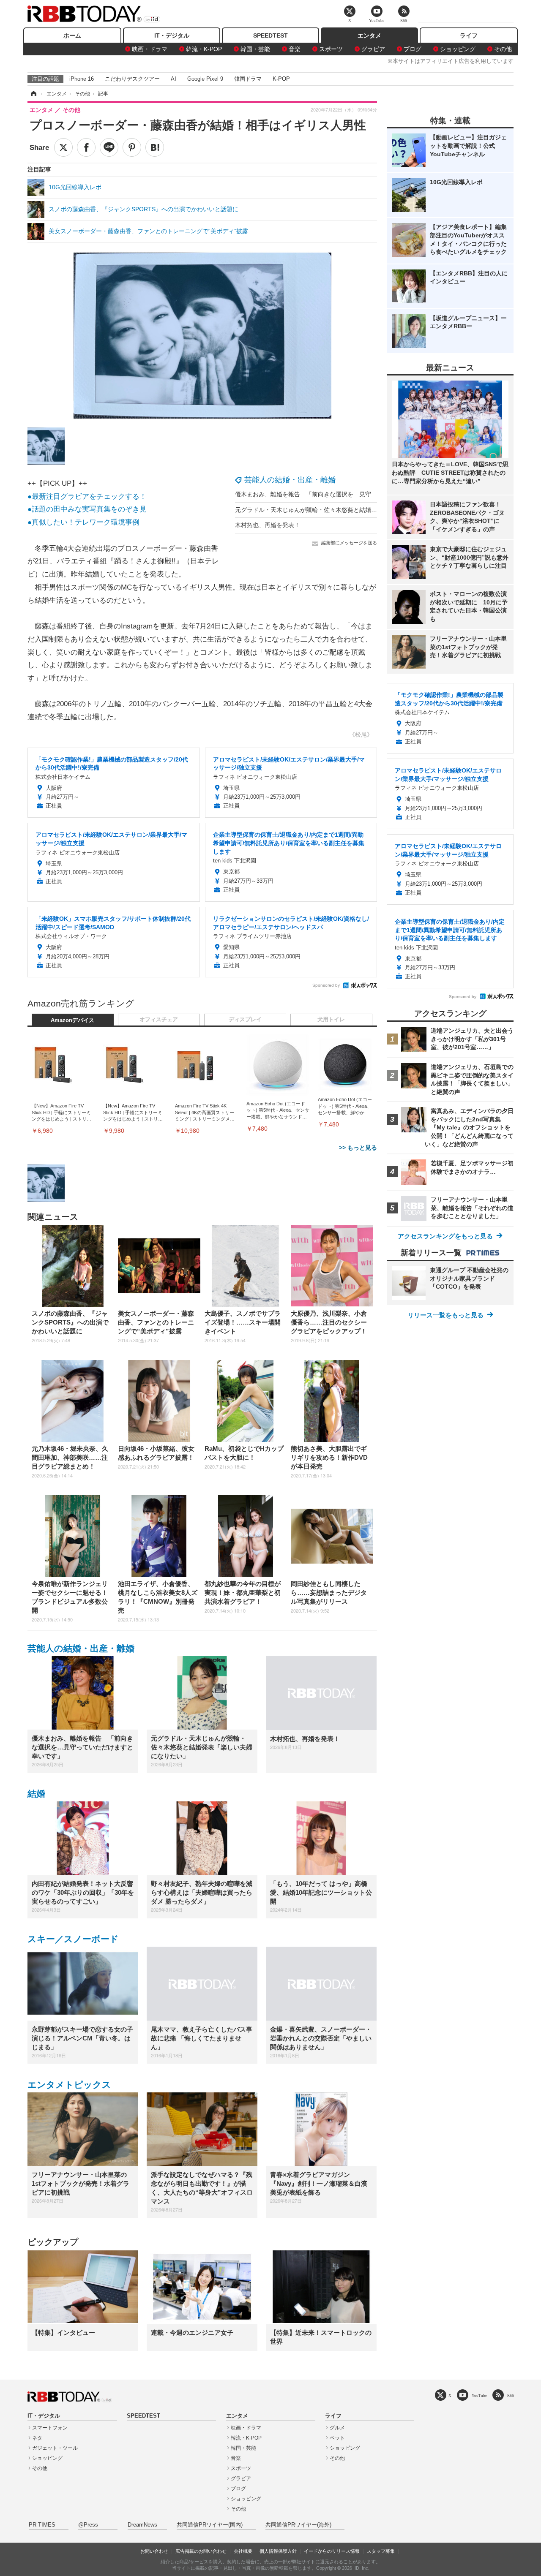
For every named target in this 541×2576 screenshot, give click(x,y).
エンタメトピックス (69, 2085)
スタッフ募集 (381, 2551)
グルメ (337, 2428)
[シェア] (86, 147)
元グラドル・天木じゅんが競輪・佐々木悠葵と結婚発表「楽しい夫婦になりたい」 (344, 510)
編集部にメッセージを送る (349, 543)
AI (174, 79)
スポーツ (331, 49)
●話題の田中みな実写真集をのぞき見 (87, 509)
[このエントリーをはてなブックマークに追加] (155, 147)
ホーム (72, 35)
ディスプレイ (245, 1020)
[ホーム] (33, 94)
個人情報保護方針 (278, 2551)
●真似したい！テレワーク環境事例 (83, 522)
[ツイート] (63, 147)
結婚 (36, 1794)
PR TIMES (42, 2525)
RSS (511, 2395)
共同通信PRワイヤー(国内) (210, 2525)
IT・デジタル (172, 35)
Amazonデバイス (72, 1020)
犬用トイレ (331, 1020)
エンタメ (369, 35)
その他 (503, 49)
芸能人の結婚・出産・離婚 (290, 480)
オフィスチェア (159, 1020)
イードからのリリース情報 (332, 2551)
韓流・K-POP (204, 49)
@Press (88, 2525)
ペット (337, 2438)
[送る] (109, 147)
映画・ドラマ (150, 49)
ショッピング (458, 49)
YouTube (479, 2395)
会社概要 (243, 2551)
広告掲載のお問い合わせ (201, 2551)
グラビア (373, 49)
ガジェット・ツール (55, 2448)
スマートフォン (50, 2428)
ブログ (413, 49)
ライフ (469, 35)
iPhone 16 (82, 79)
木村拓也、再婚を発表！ (268, 525)
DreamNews (142, 2525)
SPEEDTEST (270, 35)
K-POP (281, 79)
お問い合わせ (154, 2551)
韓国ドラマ (248, 79)
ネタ (37, 2438)
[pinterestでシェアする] (132, 147)
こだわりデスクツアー (132, 79)
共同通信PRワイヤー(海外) (298, 2525)
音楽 (295, 49)
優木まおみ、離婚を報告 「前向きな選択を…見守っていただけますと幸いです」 (344, 494)
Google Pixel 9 (205, 79)
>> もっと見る (358, 1148)
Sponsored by (326, 985)
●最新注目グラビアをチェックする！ (87, 496)
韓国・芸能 (255, 49)
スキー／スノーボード (73, 1939)
